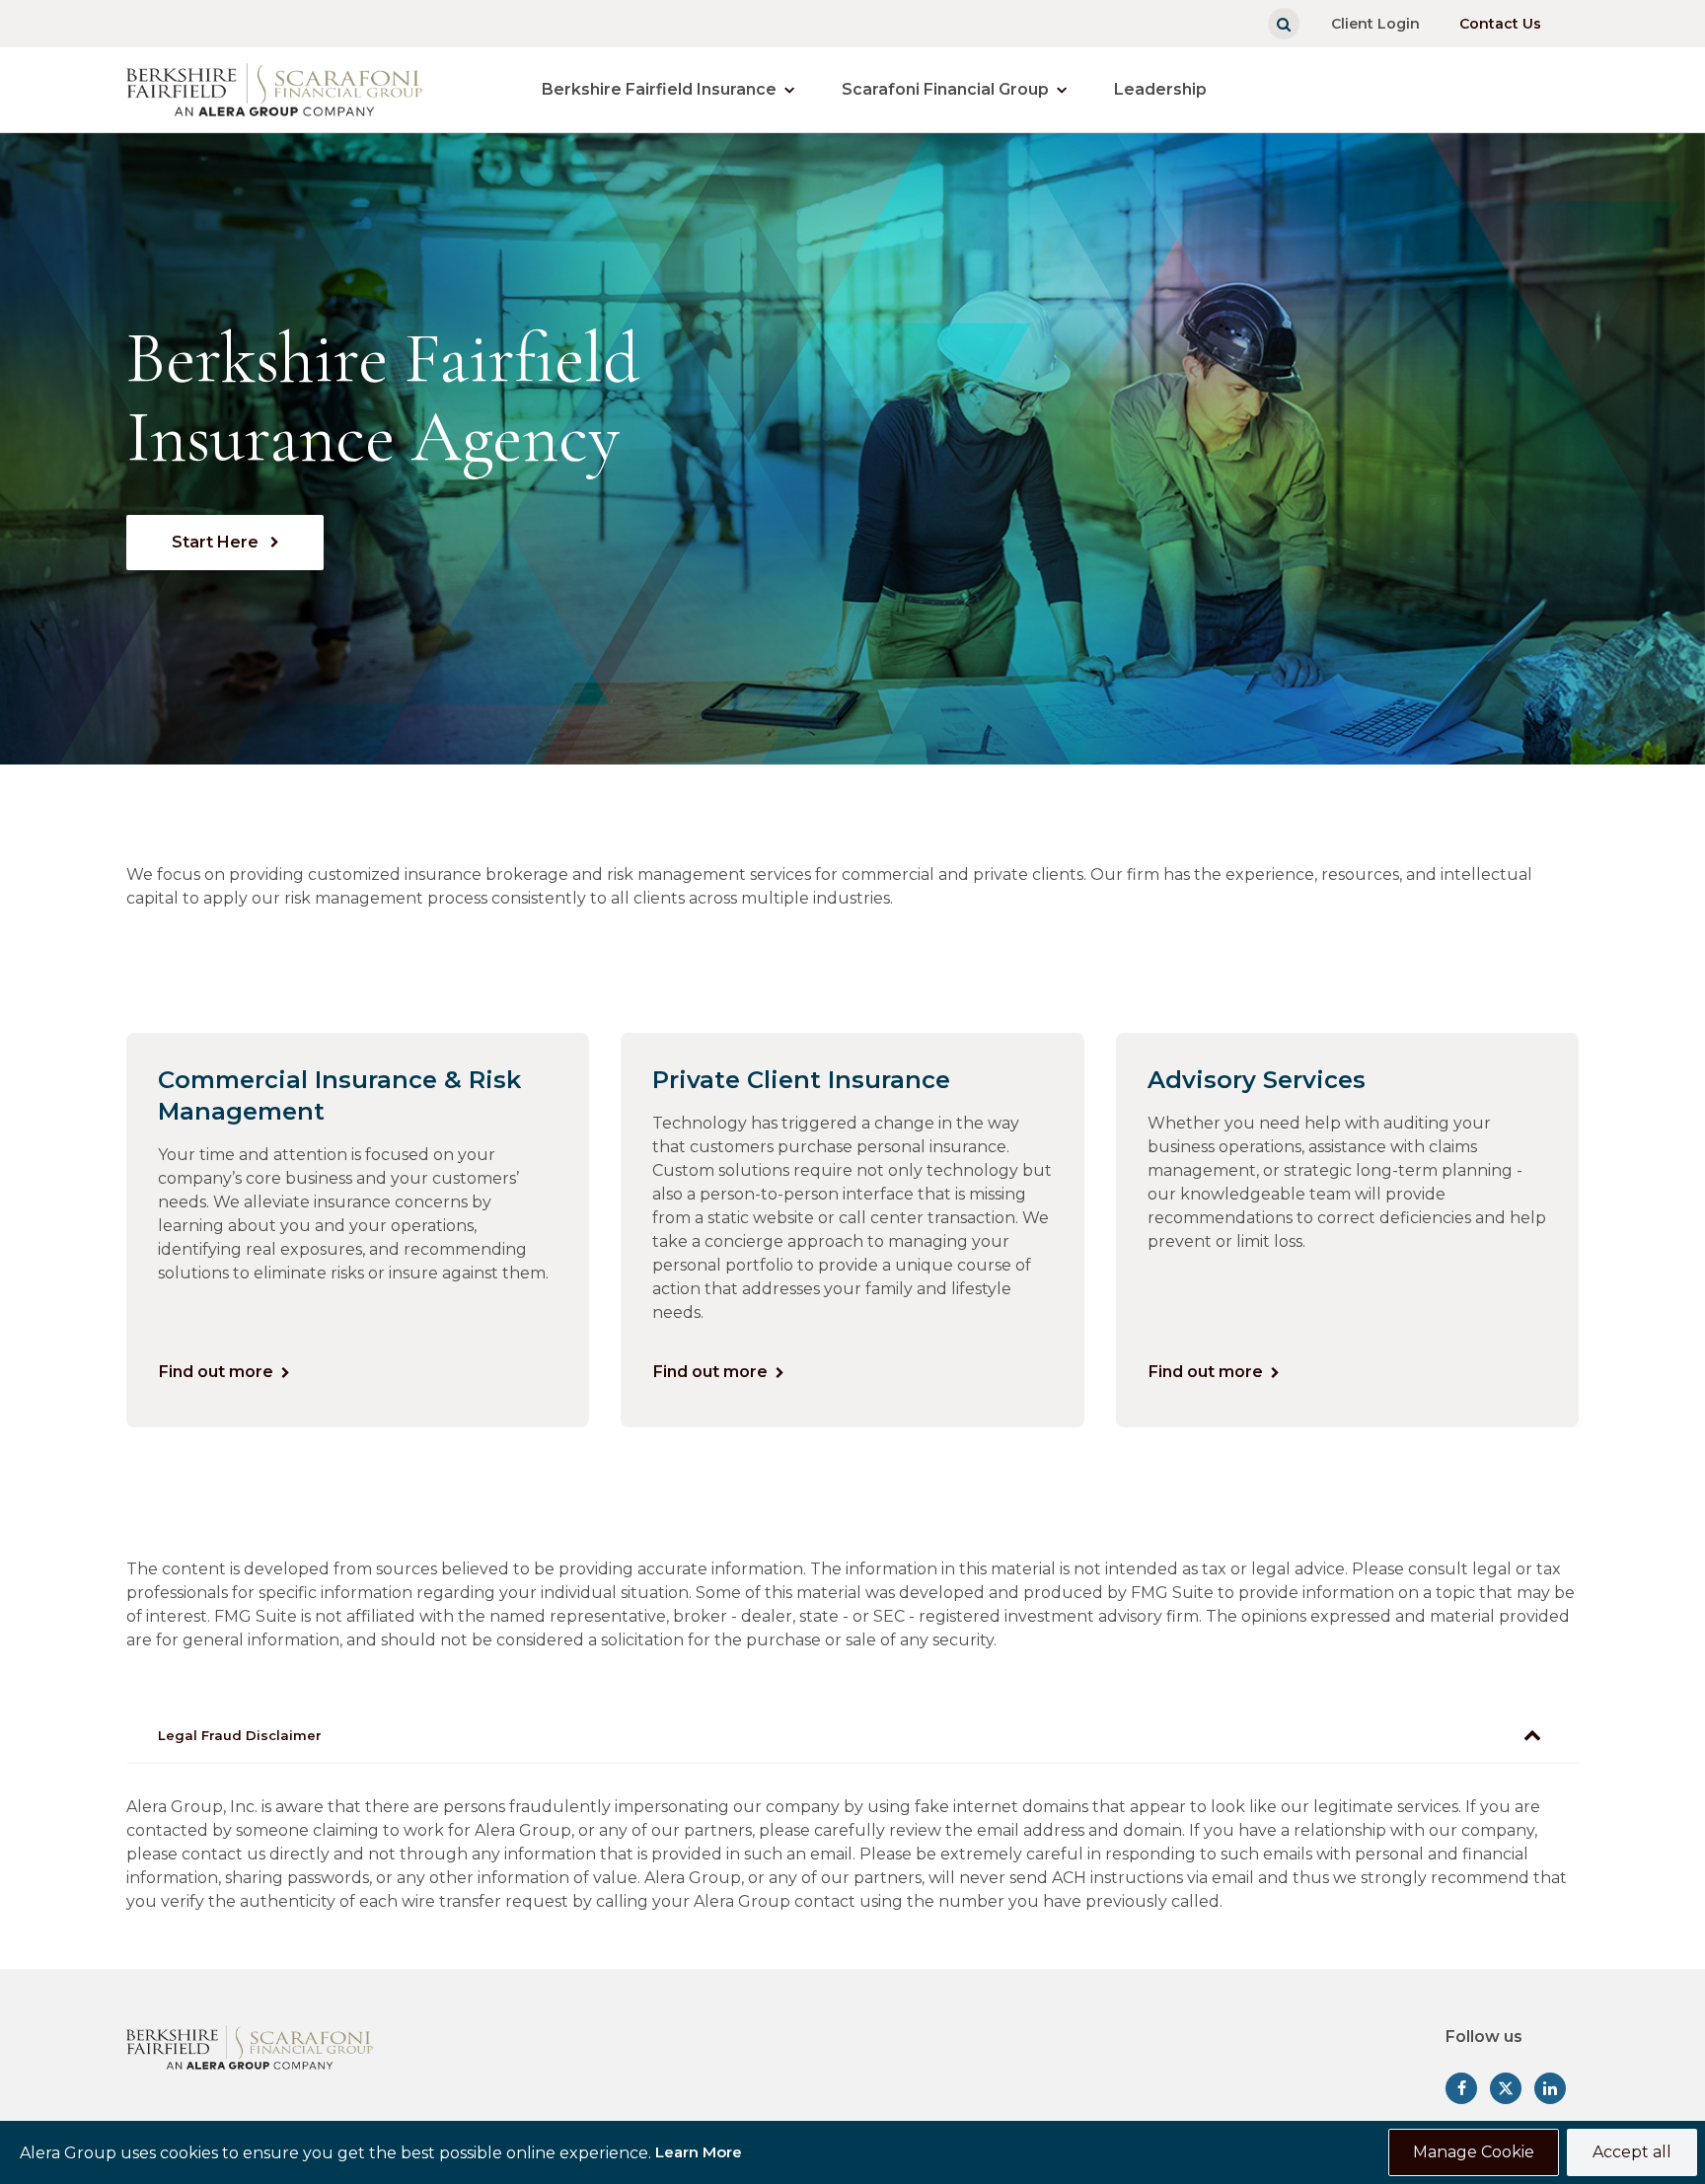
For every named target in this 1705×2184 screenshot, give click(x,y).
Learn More (699, 2152)
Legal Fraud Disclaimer (240, 1735)
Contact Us (1500, 24)
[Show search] (1284, 24)
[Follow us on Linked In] (1550, 2088)
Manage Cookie (1474, 2152)
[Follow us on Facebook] (1461, 2088)
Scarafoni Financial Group (945, 89)
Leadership (1160, 89)
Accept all (1632, 2152)
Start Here (217, 542)
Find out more (216, 1372)
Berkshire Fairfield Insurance (659, 89)
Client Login (1375, 24)
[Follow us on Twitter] (1506, 2088)
